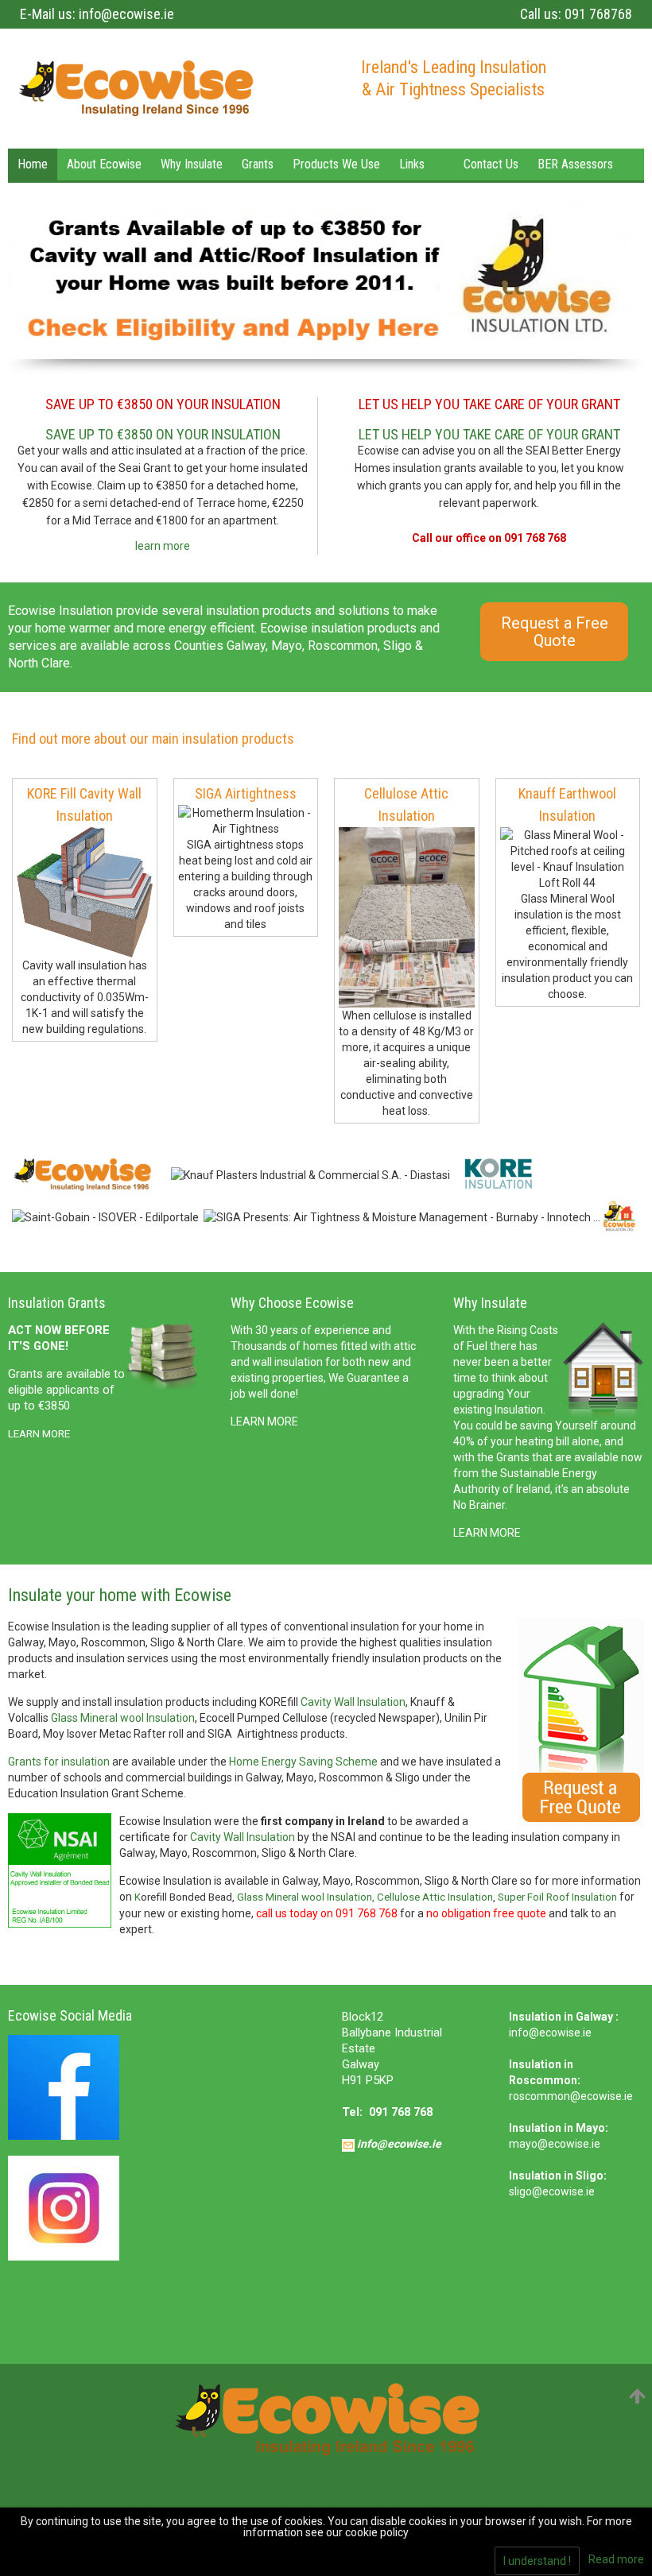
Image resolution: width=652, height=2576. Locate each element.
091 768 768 (401, 2112)
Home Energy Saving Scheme (303, 1762)
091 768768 (598, 14)
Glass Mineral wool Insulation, (307, 1897)
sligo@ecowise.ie (552, 2191)
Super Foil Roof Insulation (557, 1897)
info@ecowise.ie (126, 14)
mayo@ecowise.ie (555, 2144)
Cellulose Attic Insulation (435, 1897)
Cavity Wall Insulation (353, 1702)
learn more (163, 546)
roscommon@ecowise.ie (571, 2096)
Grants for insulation (59, 1762)
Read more (616, 2559)
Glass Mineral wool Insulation (123, 1718)
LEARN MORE (264, 1421)
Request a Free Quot (555, 632)
